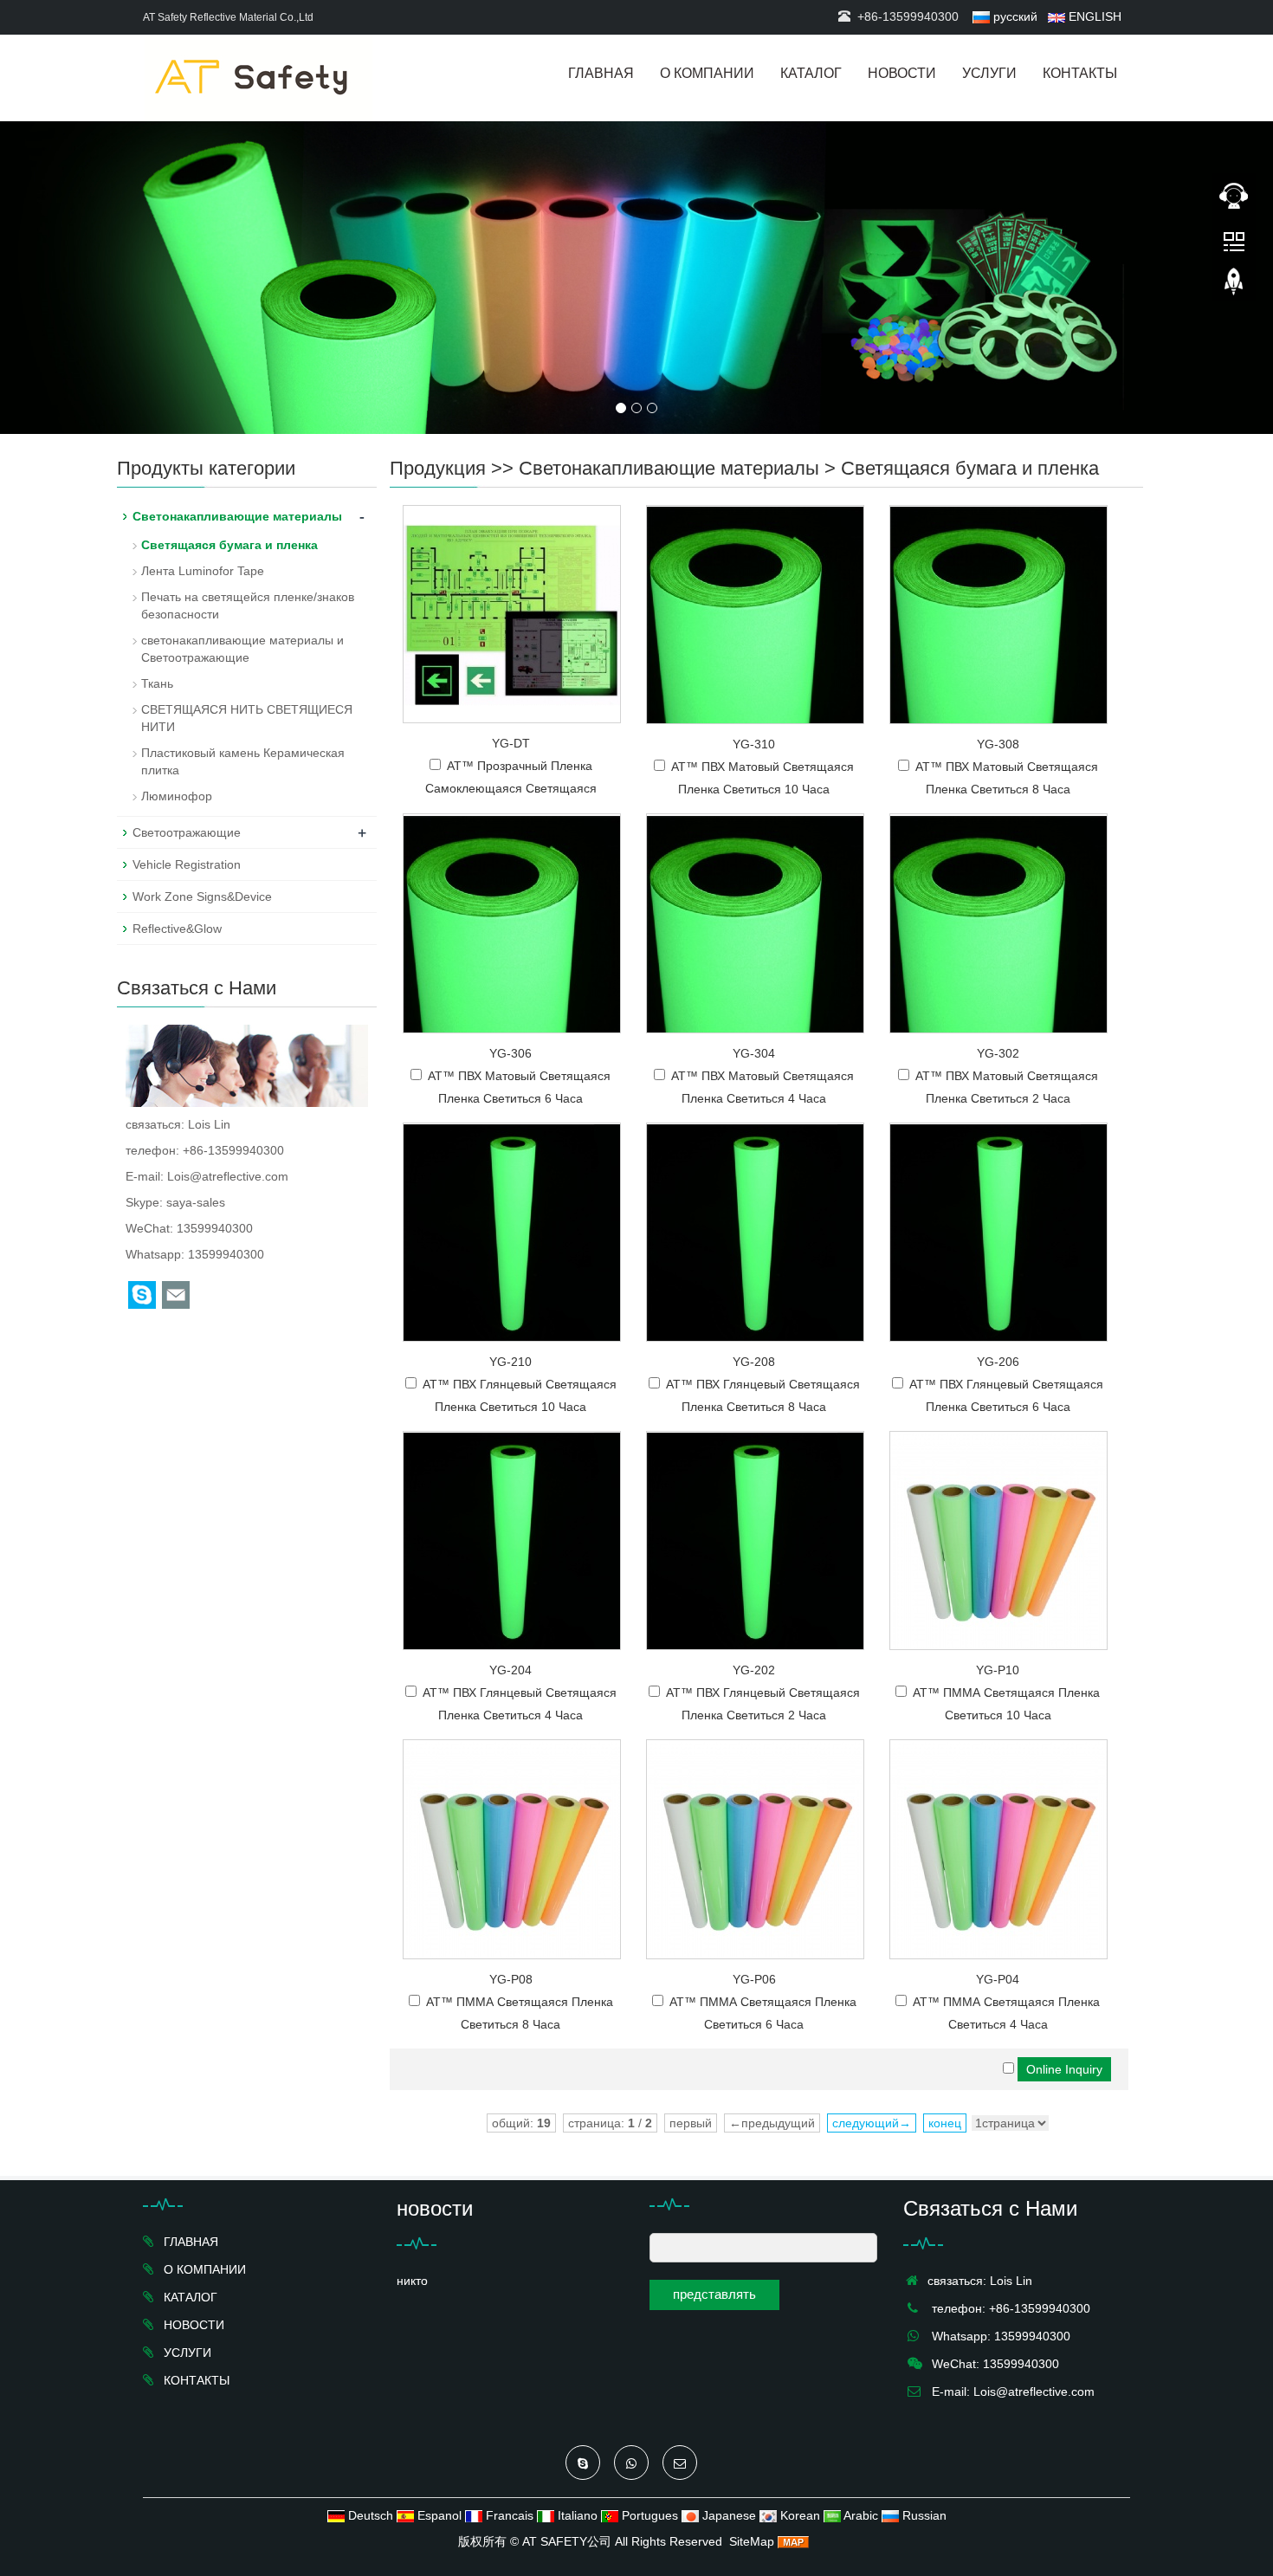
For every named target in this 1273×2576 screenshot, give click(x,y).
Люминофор (177, 796)
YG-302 (998, 1053)
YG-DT (511, 743)
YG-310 (754, 744)
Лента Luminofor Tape (203, 571)
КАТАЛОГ (811, 73)
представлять (714, 2294)
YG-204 (510, 1670)
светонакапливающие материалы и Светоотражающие (242, 649)
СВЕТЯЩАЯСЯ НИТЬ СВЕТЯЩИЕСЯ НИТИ (247, 718)
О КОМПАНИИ (707, 73)
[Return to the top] (1234, 287)
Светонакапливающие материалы (669, 468)
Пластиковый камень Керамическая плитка (243, 761)
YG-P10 (998, 1670)
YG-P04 (998, 1979)
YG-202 (754, 1670)
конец (945, 2123)
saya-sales (196, 1202)
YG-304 (754, 1053)
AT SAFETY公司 (567, 2541)
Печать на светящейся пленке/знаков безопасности (248, 605)
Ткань (157, 683)
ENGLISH (1093, 16)
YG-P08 (511, 1979)
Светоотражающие (187, 832)
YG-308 (998, 744)
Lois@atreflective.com (228, 1176)
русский (1014, 16)
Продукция (438, 468)
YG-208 (754, 1362)
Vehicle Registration (187, 864)
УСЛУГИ (989, 73)
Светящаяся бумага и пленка (970, 468)
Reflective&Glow (177, 929)
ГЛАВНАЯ (601, 73)
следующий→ (872, 2123)
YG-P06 (754, 1979)
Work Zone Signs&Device (202, 896)
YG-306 (510, 1053)
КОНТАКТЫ (1080, 73)
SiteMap (752, 2541)
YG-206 (998, 1362)
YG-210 (510, 1362)
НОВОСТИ (902, 73)
